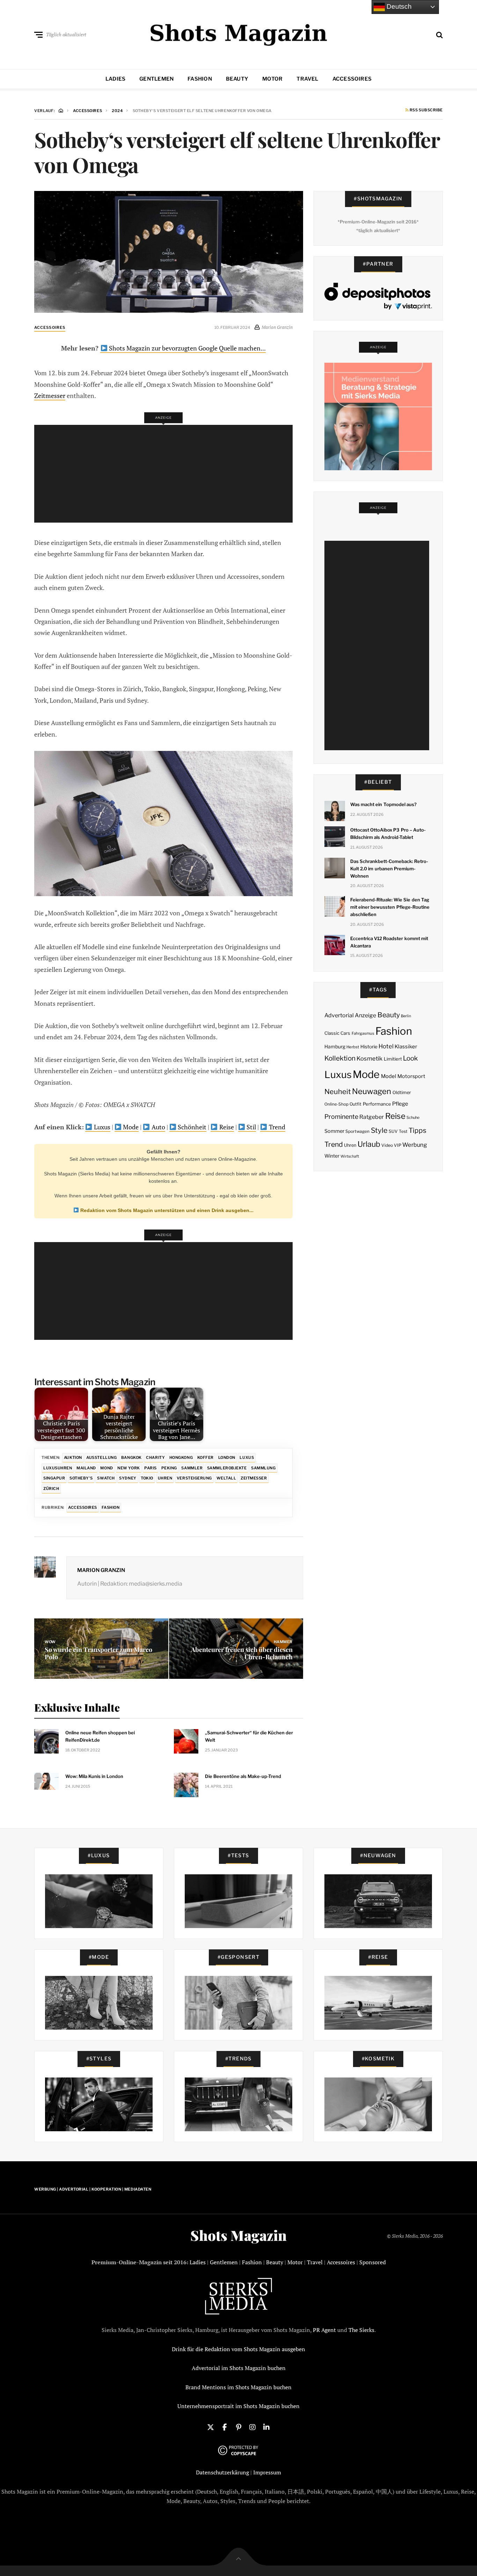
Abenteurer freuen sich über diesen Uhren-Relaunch (242, 1653)
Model (389, 1076)
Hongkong (181, 1457)
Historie (369, 1047)
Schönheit (191, 1127)
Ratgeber (372, 1117)
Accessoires (352, 79)
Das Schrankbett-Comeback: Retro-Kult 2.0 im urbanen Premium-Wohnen (389, 869)
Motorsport (411, 1076)
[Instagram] (252, 2427)
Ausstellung (101, 1457)
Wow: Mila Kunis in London (94, 1776)
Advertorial (339, 1015)
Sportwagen (357, 1131)
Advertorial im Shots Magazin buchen (239, 2368)
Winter (332, 1156)
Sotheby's (81, 1478)
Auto (158, 1127)
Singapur (54, 1478)
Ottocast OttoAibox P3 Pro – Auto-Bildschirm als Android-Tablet (388, 833)
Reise (226, 1127)
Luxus (101, 1127)
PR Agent (324, 2330)
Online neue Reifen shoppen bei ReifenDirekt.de (100, 1736)
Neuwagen (372, 1091)
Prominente (341, 1117)
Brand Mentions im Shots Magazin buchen (239, 2387)
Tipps (417, 1130)
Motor (272, 79)
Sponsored (373, 2262)
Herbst (353, 1047)
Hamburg (335, 1047)
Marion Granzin (101, 1570)
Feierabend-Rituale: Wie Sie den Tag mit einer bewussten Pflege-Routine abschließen (390, 907)
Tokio (147, 1478)
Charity (155, 1457)
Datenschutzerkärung (222, 2472)
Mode (130, 1127)
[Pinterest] (239, 2427)
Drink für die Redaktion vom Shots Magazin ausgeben (239, 2349)
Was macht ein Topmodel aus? (383, 804)
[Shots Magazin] (239, 33)
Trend (276, 1127)
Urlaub (369, 1144)
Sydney (128, 1478)
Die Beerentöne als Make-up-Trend (243, 1776)
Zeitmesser (50, 396)
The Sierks (361, 2330)
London (227, 1457)
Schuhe (413, 1117)
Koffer (206, 1457)
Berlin (406, 1016)
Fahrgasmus (363, 1033)
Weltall (226, 1478)
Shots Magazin (239, 2235)
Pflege (400, 1104)
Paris (151, 1468)
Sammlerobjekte (227, 1468)
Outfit (355, 1104)
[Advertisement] (166, 474)
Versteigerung (194, 1478)
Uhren (165, 1478)
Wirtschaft (350, 1156)
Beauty (237, 79)
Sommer (334, 1131)
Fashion (200, 79)
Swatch (106, 1478)
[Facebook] (225, 2427)
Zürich (51, 1489)
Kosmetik (369, 1058)
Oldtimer (402, 1093)
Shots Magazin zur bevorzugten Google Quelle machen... (187, 348)
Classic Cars (337, 1033)
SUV (393, 1131)
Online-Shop (336, 1104)
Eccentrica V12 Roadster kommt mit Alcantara (389, 942)
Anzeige (365, 1015)
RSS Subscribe (426, 110)
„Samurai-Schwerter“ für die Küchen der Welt (249, 1736)
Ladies (115, 79)
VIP (398, 1145)
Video (387, 1145)
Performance (377, 1104)
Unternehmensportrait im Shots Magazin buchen (239, 2406)
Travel (307, 79)
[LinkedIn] (266, 2427)
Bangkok (131, 1457)
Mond (107, 1468)
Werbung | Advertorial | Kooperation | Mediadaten (93, 2189)
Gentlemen (156, 79)
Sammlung (263, 1468)
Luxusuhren (58, 1468)
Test (403, 1131)
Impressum (267, 2472)
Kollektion (340, 1058)
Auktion (73, 1457)
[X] (211, 2427)
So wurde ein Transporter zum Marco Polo (98, 1653)
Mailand (86, 1468)
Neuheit (338, 1092)
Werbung (415, 1145)
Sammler (192, 1468)
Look (410, 1058)
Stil (251, 1127)
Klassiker (406, 1047)
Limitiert (393, 1059)
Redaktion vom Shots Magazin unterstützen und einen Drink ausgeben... (166, 1210)
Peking (169, 1468)
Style (379, 1130)
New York (129, 1468)
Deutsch (398, 6)
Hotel (386, 1046)
